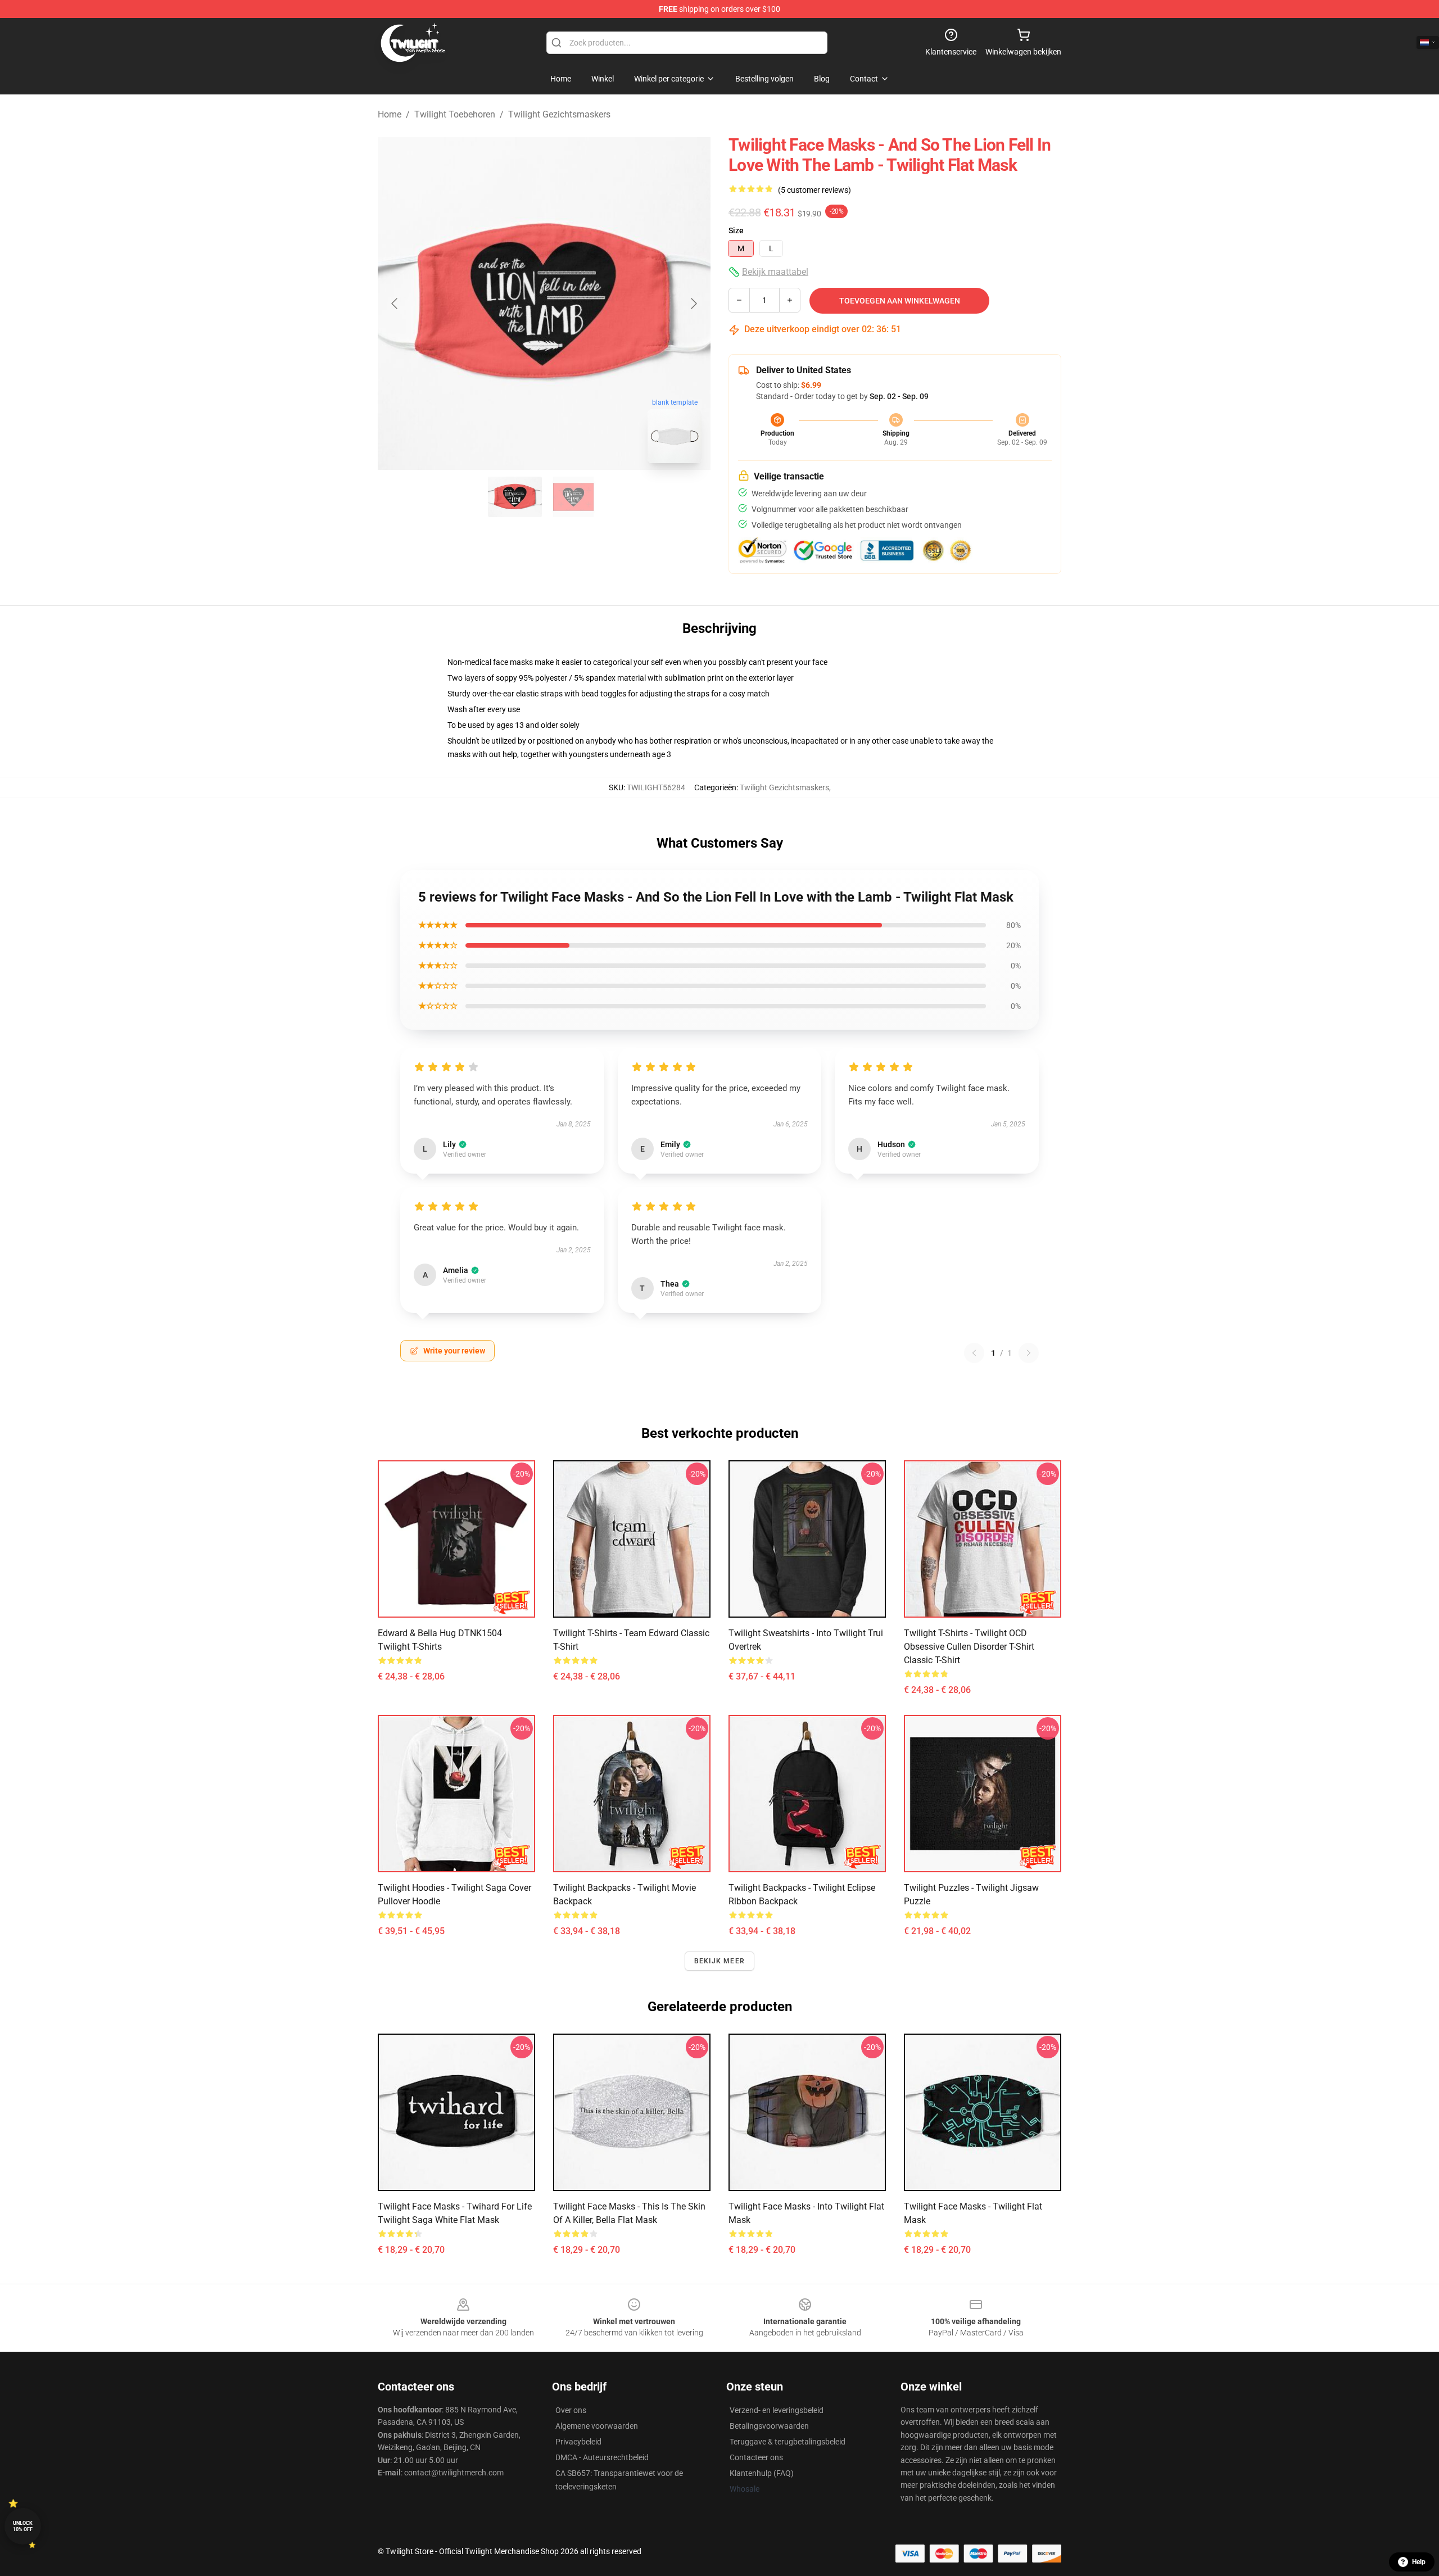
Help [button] (1419, 2562)
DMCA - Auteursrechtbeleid (602, 2457)
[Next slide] (693, 304)
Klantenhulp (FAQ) (762, 2473)
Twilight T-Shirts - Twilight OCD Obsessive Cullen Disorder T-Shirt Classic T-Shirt (969, 1647)
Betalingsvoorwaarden (769, 2426)
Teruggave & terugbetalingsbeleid (788, 2442)
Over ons (571, 2410)
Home (390, 114)
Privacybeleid (578, 2442)
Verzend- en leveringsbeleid (777, 2410)
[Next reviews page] (1029, 1353)
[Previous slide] (395, 304)
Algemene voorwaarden (597, 2426)
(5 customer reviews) (814, 190)
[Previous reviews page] (974, 1353)
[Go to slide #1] (515, 497)
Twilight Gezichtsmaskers (559, 114)
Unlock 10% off (23, 2526)
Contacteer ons (756, 2457)
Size (736, 230)
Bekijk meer (719, 1961)
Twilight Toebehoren (455, 114)
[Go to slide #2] (573, 497)
